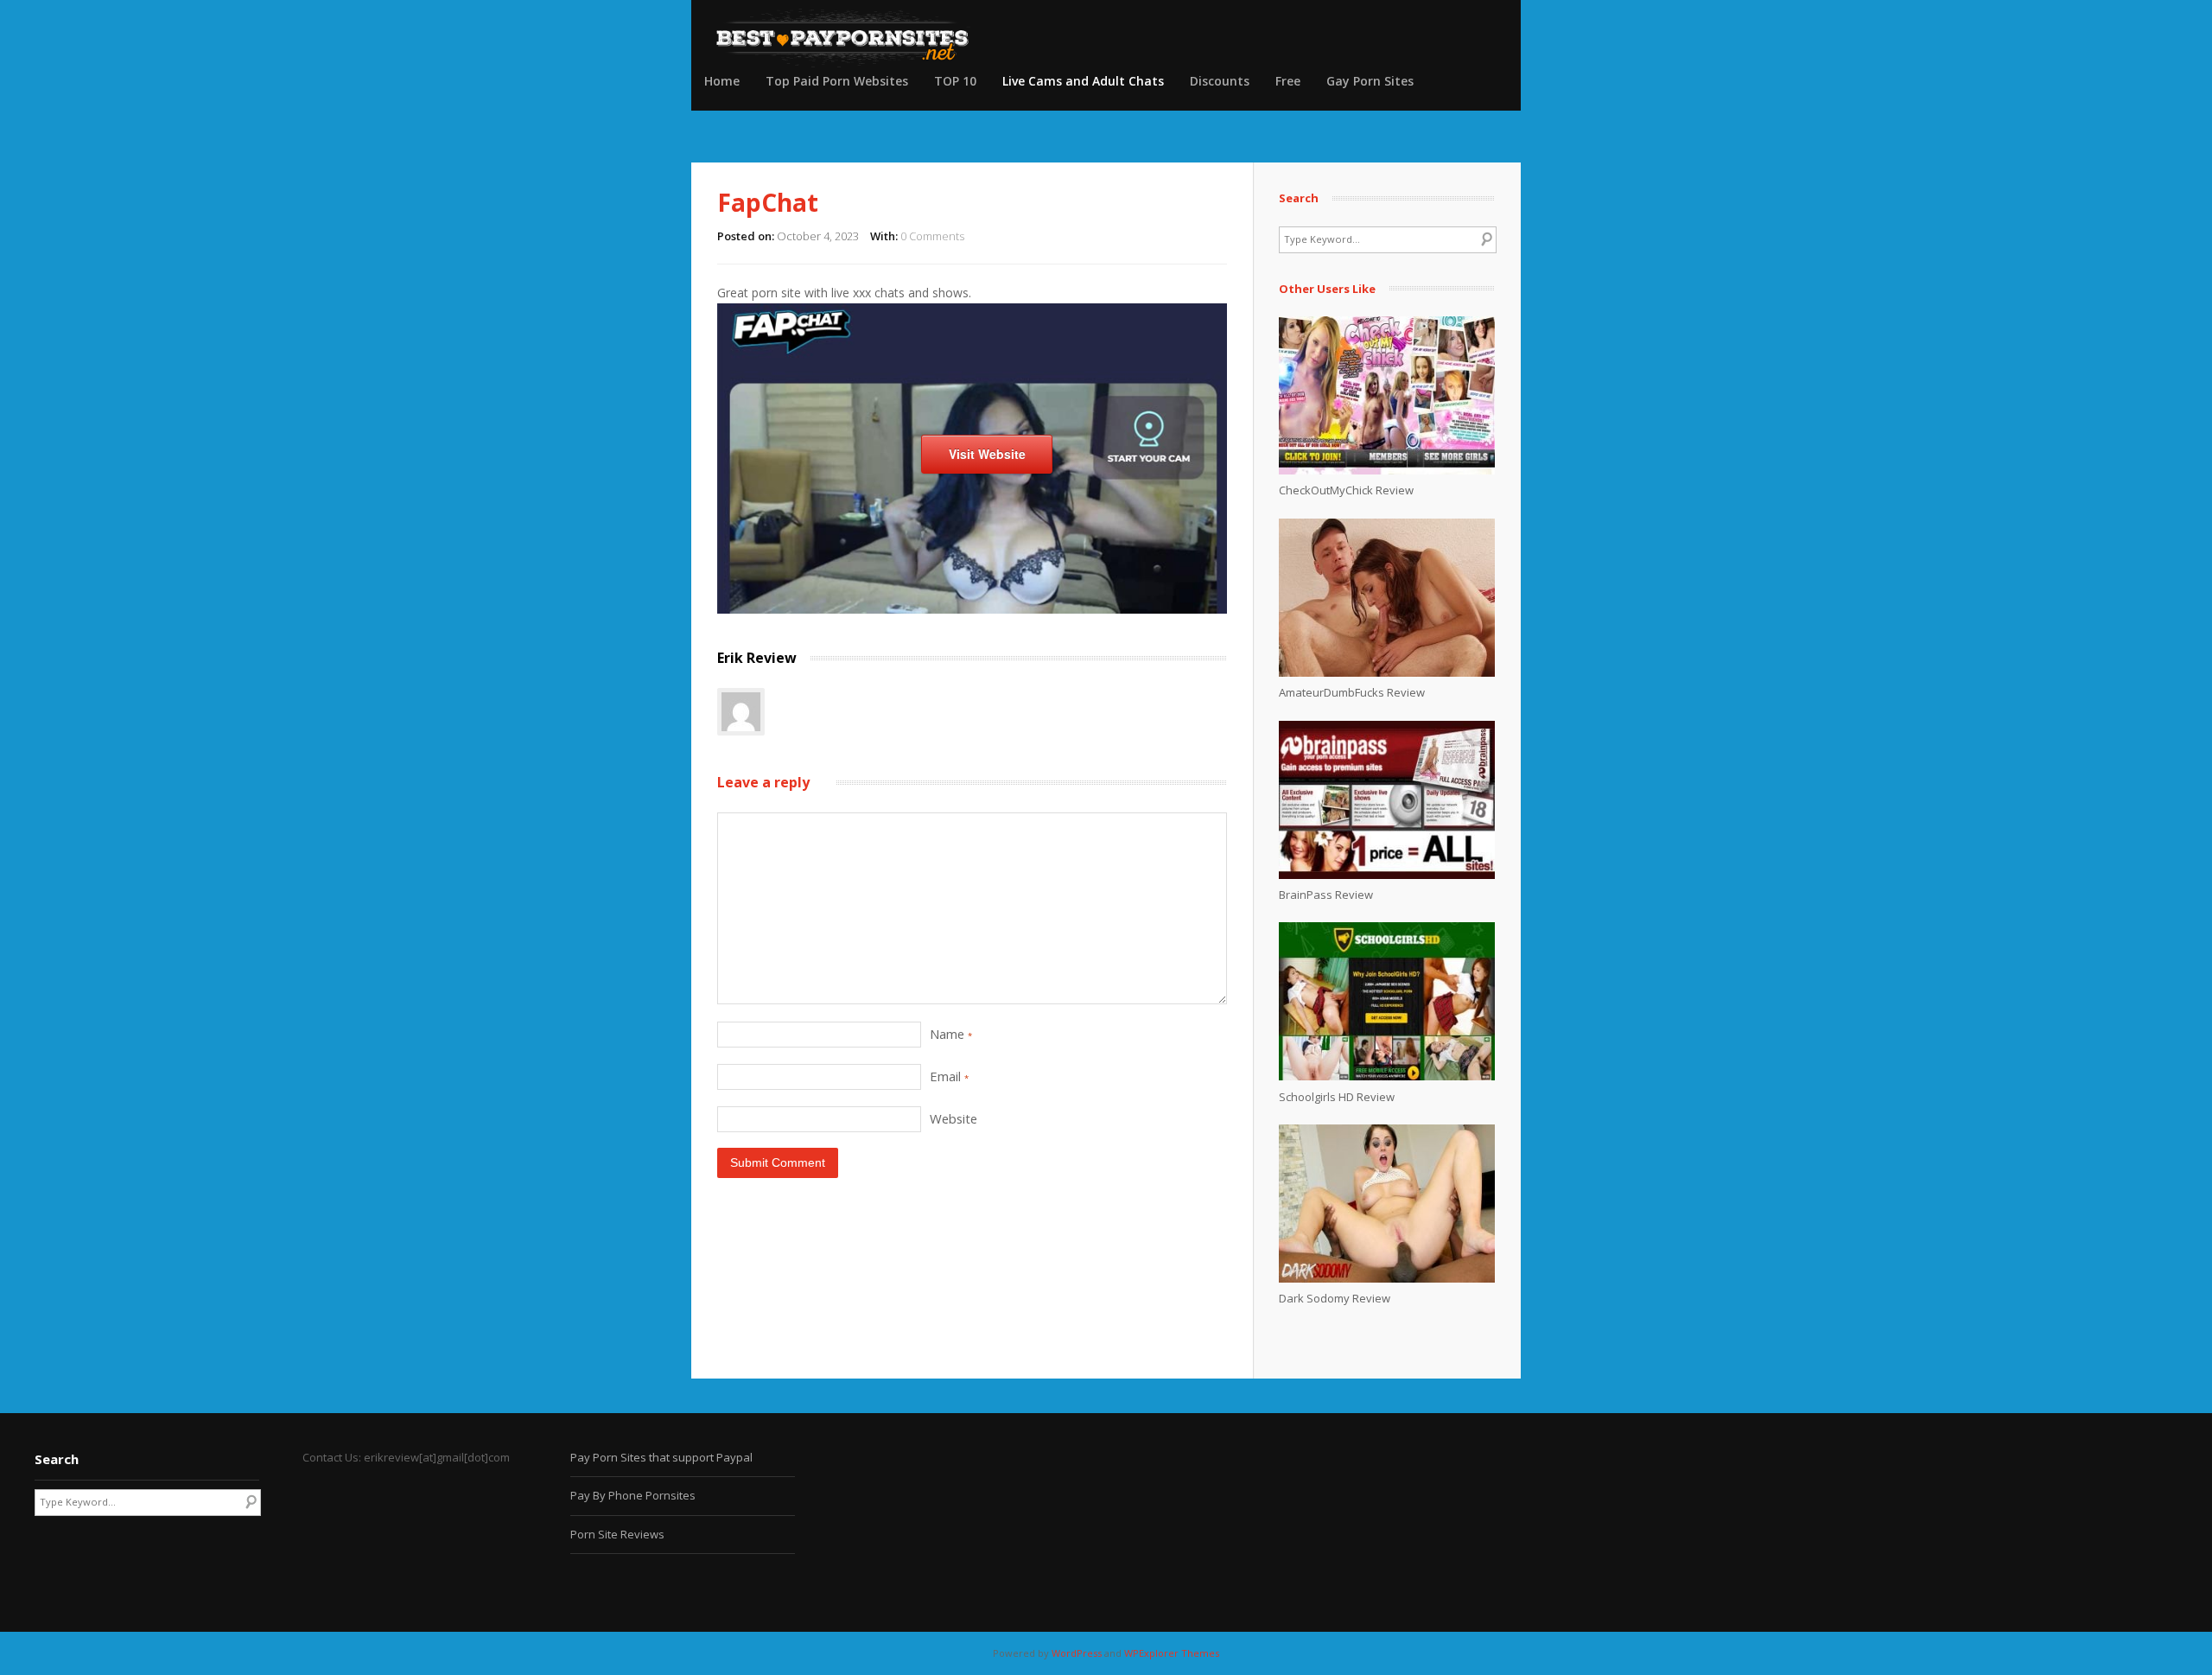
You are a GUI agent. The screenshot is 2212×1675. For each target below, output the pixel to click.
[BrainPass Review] (1387, 875)
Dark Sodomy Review (1335, 1298)
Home (722, 81)
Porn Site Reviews (617, 1534)
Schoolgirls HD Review (1337, 1097)
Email (949, 1076)
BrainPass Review (1326, 895)
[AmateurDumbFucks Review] (1387, 672)
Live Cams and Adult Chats (1083, 81)
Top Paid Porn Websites (837, 81)
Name (951, 1034)
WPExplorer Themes (1172, 1653)
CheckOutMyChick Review (1346, 490)
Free (1288, 81)
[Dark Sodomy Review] (1387, 1278)
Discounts (1220, 81)
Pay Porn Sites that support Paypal (661, 1457)
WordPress (1077, 1653)
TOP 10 (955, 81)
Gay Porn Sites (1370, 81)
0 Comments (932, 236)
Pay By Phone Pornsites (633, 1495)
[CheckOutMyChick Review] (1387, 470)
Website (953, 1118)
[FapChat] (972, 609)
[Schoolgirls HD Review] (1387, 1076)
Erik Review (757, 658)
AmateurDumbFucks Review (1352, 692)
